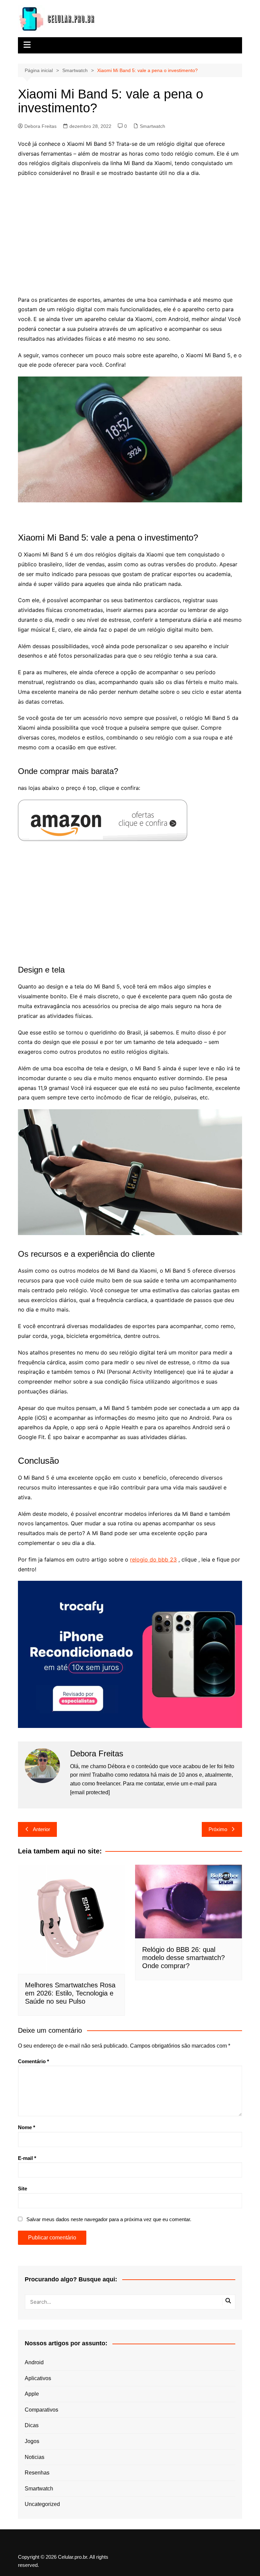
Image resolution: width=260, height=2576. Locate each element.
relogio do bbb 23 (153, 1559)
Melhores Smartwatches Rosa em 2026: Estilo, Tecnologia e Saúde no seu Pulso (70, 1993)
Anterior (41, 1829)
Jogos (32, 2441)
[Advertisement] (130, 232)
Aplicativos (38, 2378)
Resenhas (37, 2473)
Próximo (218, 1829)
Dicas (32, 2425)
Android (34, 2362)
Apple (32, 2394)
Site (23, 2189)
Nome (27, 2127)
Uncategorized (42, 2504)
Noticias (35, 2457)
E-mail (27, 2158)
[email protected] (90, 1792)
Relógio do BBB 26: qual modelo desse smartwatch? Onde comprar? (183, 1958)
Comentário (34, 2061)
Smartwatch (153, 126)
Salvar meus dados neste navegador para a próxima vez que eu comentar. (109, 2219)
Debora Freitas (40, 126)
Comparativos (41, 2410)
